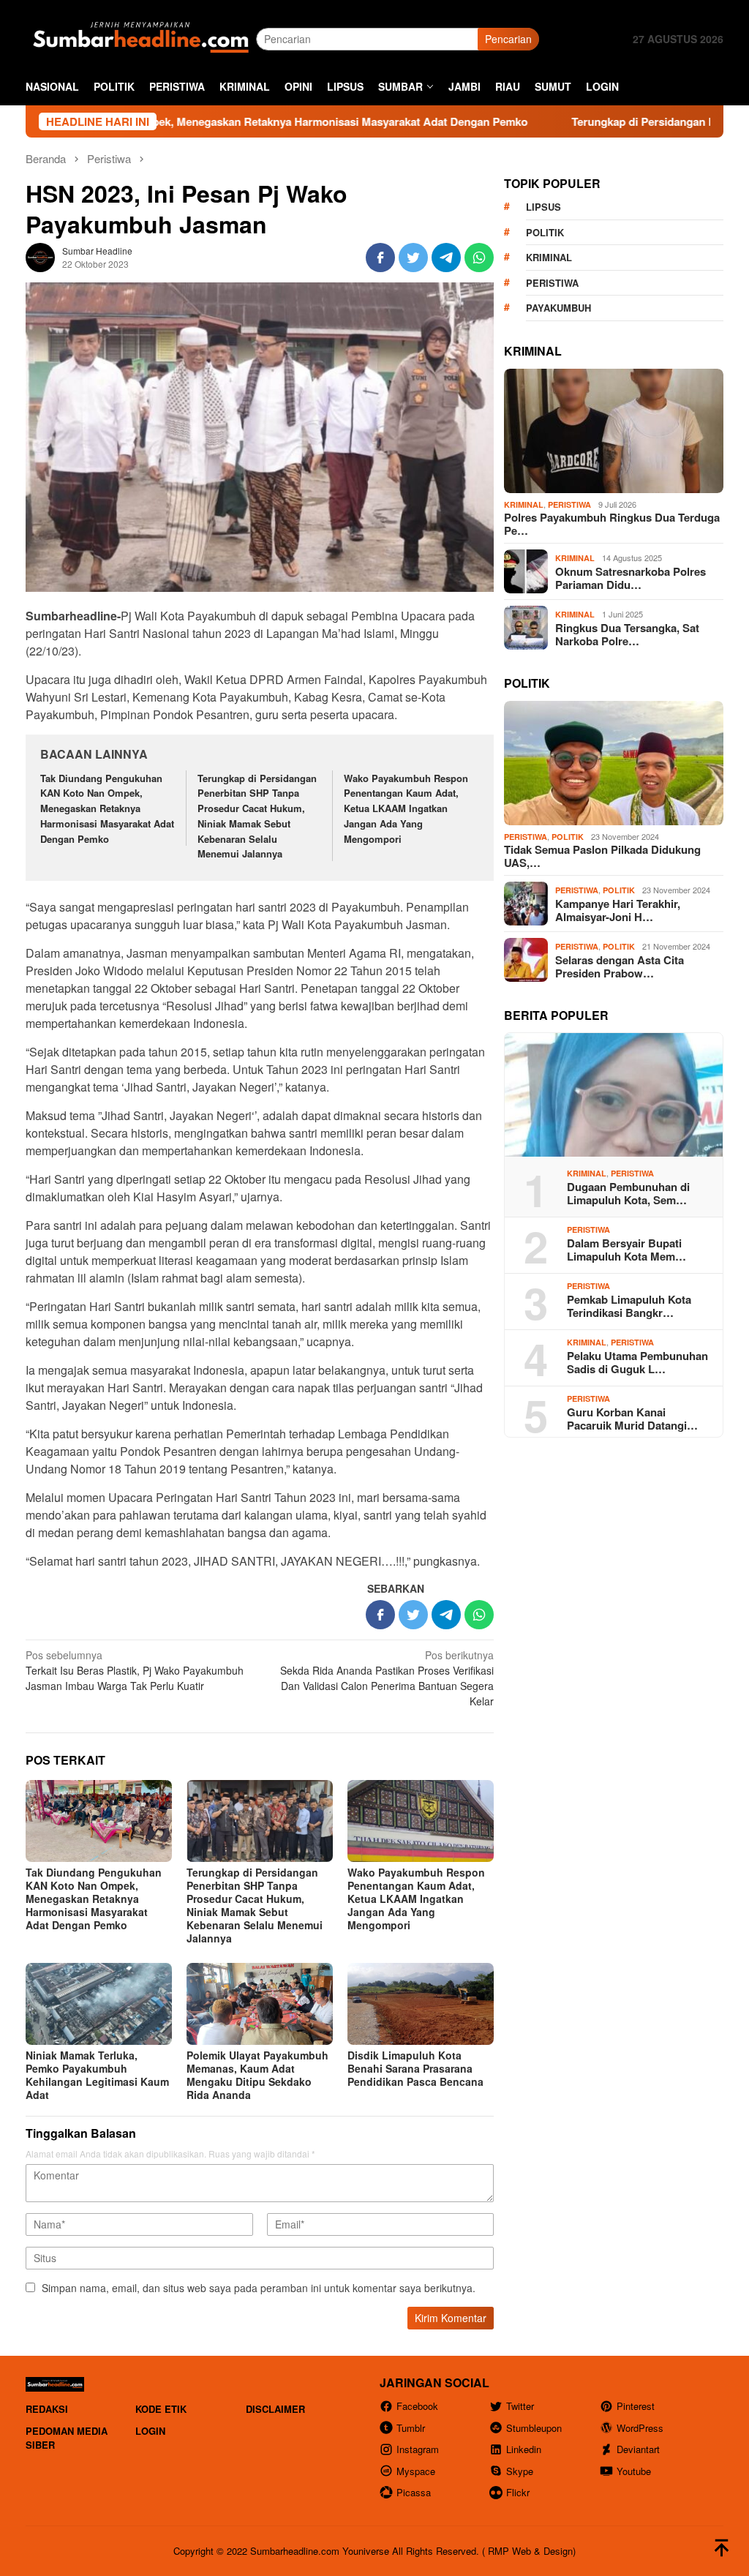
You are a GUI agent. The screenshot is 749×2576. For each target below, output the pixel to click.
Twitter (520, 2406)
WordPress (640, 2428)
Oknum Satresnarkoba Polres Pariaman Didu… (631, 578)
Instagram (418, 2449)
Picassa (414, 2492)
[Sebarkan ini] (380, 258)
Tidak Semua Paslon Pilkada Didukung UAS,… (602, 856)
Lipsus (543, 207)
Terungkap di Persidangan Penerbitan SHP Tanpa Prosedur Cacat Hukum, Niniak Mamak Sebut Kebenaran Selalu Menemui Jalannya (257, 816)
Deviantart (638, 2449)
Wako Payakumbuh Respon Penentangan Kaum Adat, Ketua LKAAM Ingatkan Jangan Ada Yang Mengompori (406, 808)
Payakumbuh (558, 308)
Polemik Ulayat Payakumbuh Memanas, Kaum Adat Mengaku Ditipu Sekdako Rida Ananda (257, 2075)
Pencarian (508, 39)
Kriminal (549, 257)
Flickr (518, 2492)
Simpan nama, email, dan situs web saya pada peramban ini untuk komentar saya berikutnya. (259, 2288)
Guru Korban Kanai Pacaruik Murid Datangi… (632, 1419)
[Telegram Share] (446, 258)
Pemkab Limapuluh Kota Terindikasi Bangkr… (629, 1306)
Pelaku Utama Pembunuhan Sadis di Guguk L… (637, 1362)
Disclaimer (275, 2409)
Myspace (416, 2471)
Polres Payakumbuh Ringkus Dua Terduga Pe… (612, 524)
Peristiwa (552, 283)
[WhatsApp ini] (479, 258)
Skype (520, 2471)
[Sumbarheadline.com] (141, 37)
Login (150, 2431)
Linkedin (524, 2449)
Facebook (417, 2406)
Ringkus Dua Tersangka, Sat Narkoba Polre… (627, 634)
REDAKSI (47, 2409)
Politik (545, 232)
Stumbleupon (534, 2428)
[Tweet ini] (413, 258)
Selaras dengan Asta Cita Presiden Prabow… (620, 966)
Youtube (634, 2471)
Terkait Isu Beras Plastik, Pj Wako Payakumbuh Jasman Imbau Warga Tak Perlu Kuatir (135, 1670)
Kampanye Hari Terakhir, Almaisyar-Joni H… (618, 910)
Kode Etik (161, 2409)
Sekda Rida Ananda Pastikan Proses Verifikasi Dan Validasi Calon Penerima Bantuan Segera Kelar (387, 1678)
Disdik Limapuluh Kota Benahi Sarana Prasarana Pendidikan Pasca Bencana (415, 2068)
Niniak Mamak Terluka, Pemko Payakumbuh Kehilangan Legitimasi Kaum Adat (97, 2075)
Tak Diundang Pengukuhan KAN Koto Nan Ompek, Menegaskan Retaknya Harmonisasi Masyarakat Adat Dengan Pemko (107, 808)
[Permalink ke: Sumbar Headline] (40, 256)
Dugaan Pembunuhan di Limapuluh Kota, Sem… (628, 1193)
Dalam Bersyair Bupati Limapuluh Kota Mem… (626, 1250)
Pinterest (636, 2406)
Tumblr (411, 2428)
